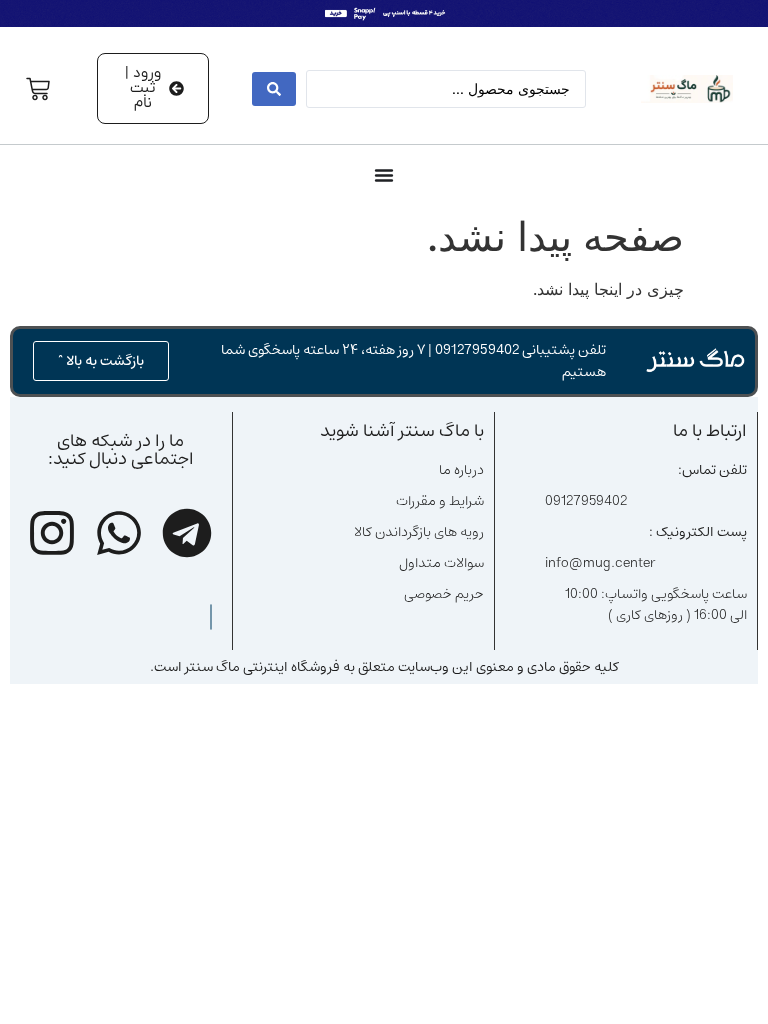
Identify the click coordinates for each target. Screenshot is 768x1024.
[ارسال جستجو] (274, 89)
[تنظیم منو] (384, 175)
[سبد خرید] (38, 89)
